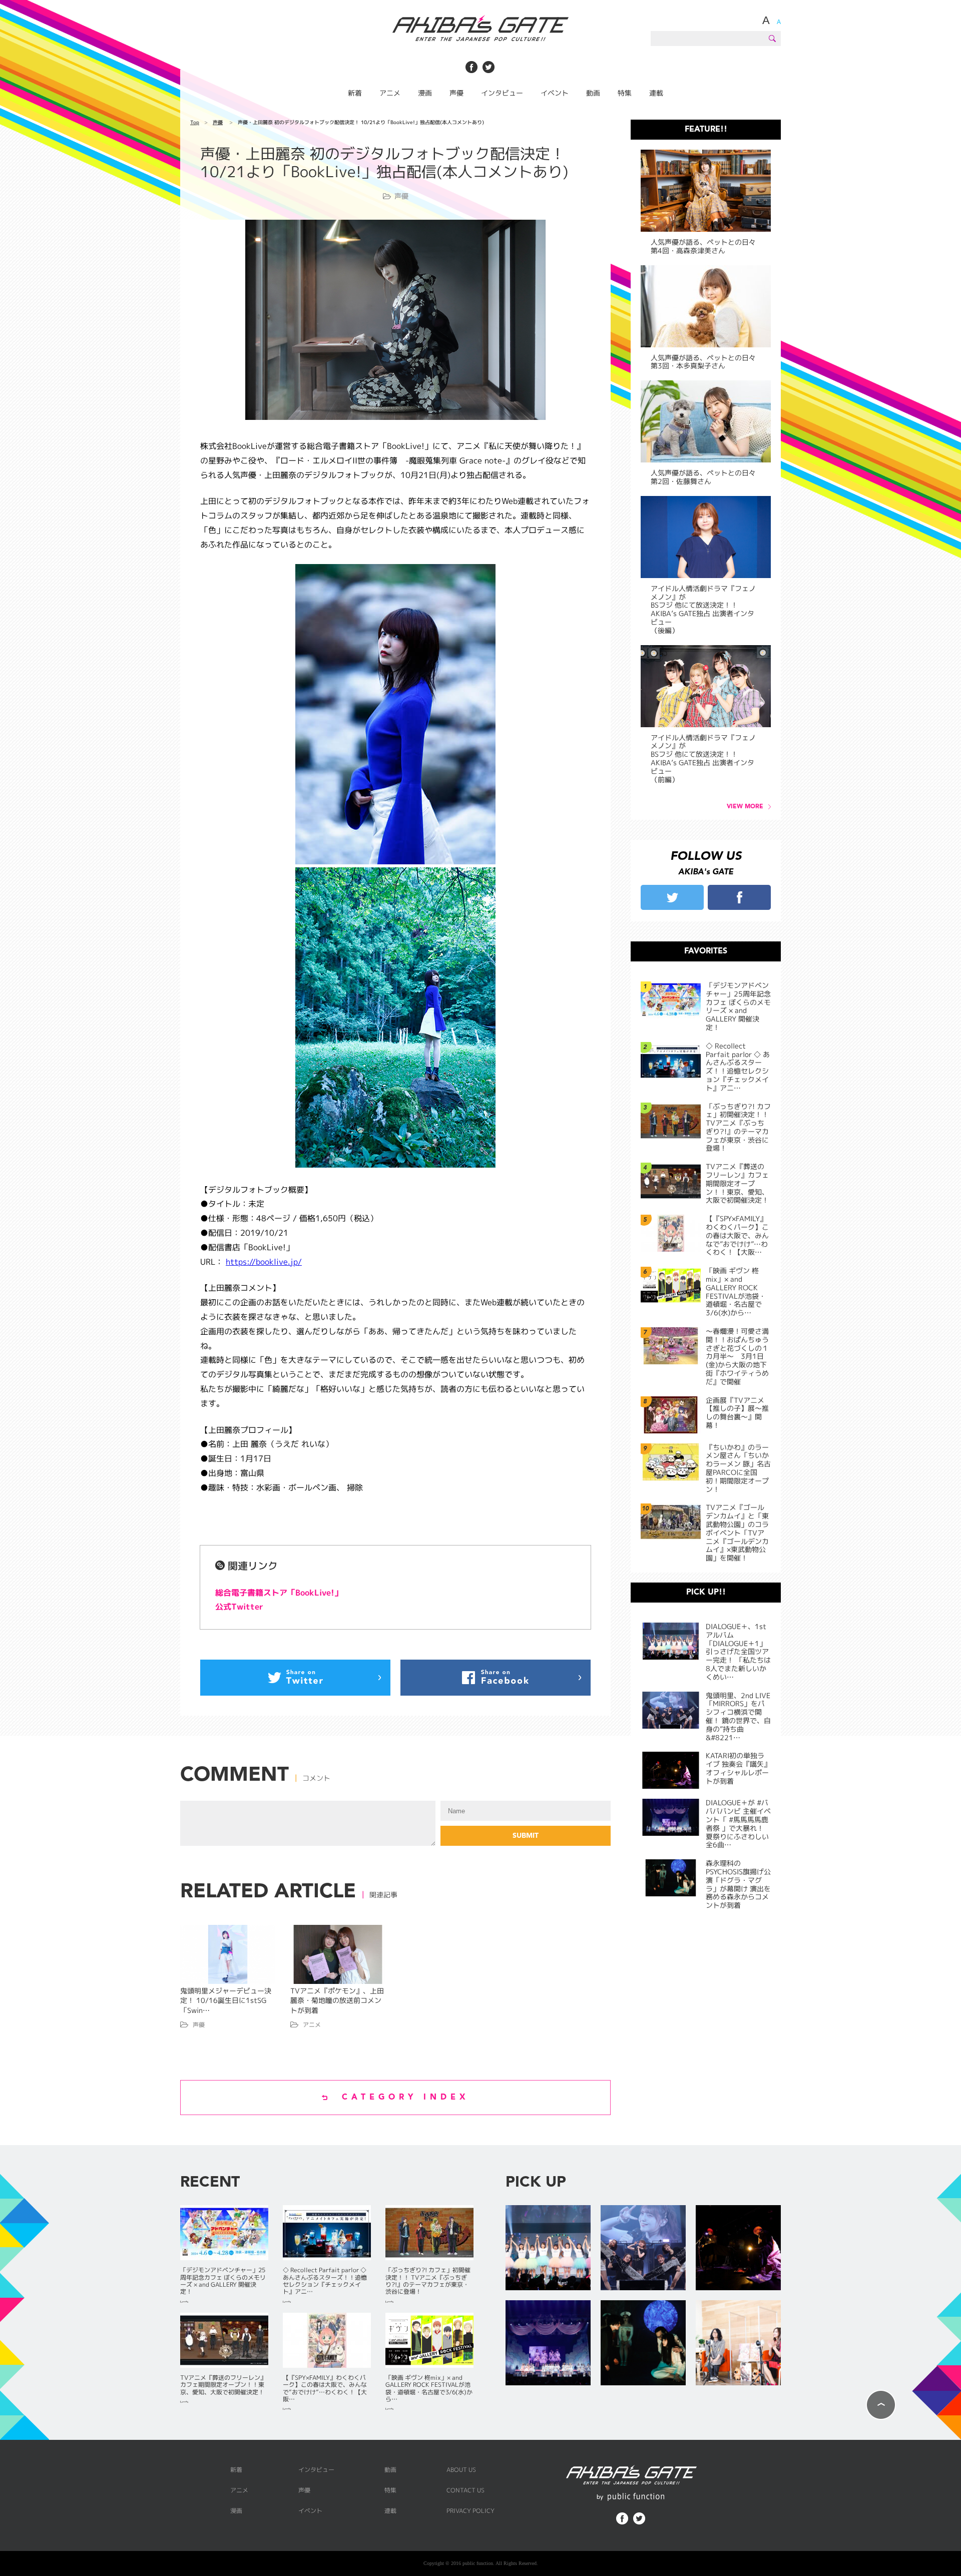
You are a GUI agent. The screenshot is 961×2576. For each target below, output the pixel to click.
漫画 (425, 93)
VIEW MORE (745, 807)
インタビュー (502, 93)
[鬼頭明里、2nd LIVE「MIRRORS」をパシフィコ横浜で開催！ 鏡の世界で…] (643, 2248)
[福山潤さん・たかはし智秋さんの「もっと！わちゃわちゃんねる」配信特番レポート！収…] (738, 2344)
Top (195, 122)
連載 (656, 93)
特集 (625, 93)
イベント (555, 93)
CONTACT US (465, 2490)
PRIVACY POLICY (470, 2511)
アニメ (390, 93)
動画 (593, 93)
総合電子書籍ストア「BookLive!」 (279, 1593)
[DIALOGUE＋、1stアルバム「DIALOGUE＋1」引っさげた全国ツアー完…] (548, 2248)
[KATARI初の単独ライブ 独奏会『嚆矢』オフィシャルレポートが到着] (738, 2248)
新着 (355, 93)
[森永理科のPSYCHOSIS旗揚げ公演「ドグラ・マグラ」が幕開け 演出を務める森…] (643, 2344)
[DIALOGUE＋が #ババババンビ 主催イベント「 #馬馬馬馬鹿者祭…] (548, 2344)
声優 (456, 93)
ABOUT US (461, 2470)
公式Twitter (239, 1607)
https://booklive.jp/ (264, 1262)
